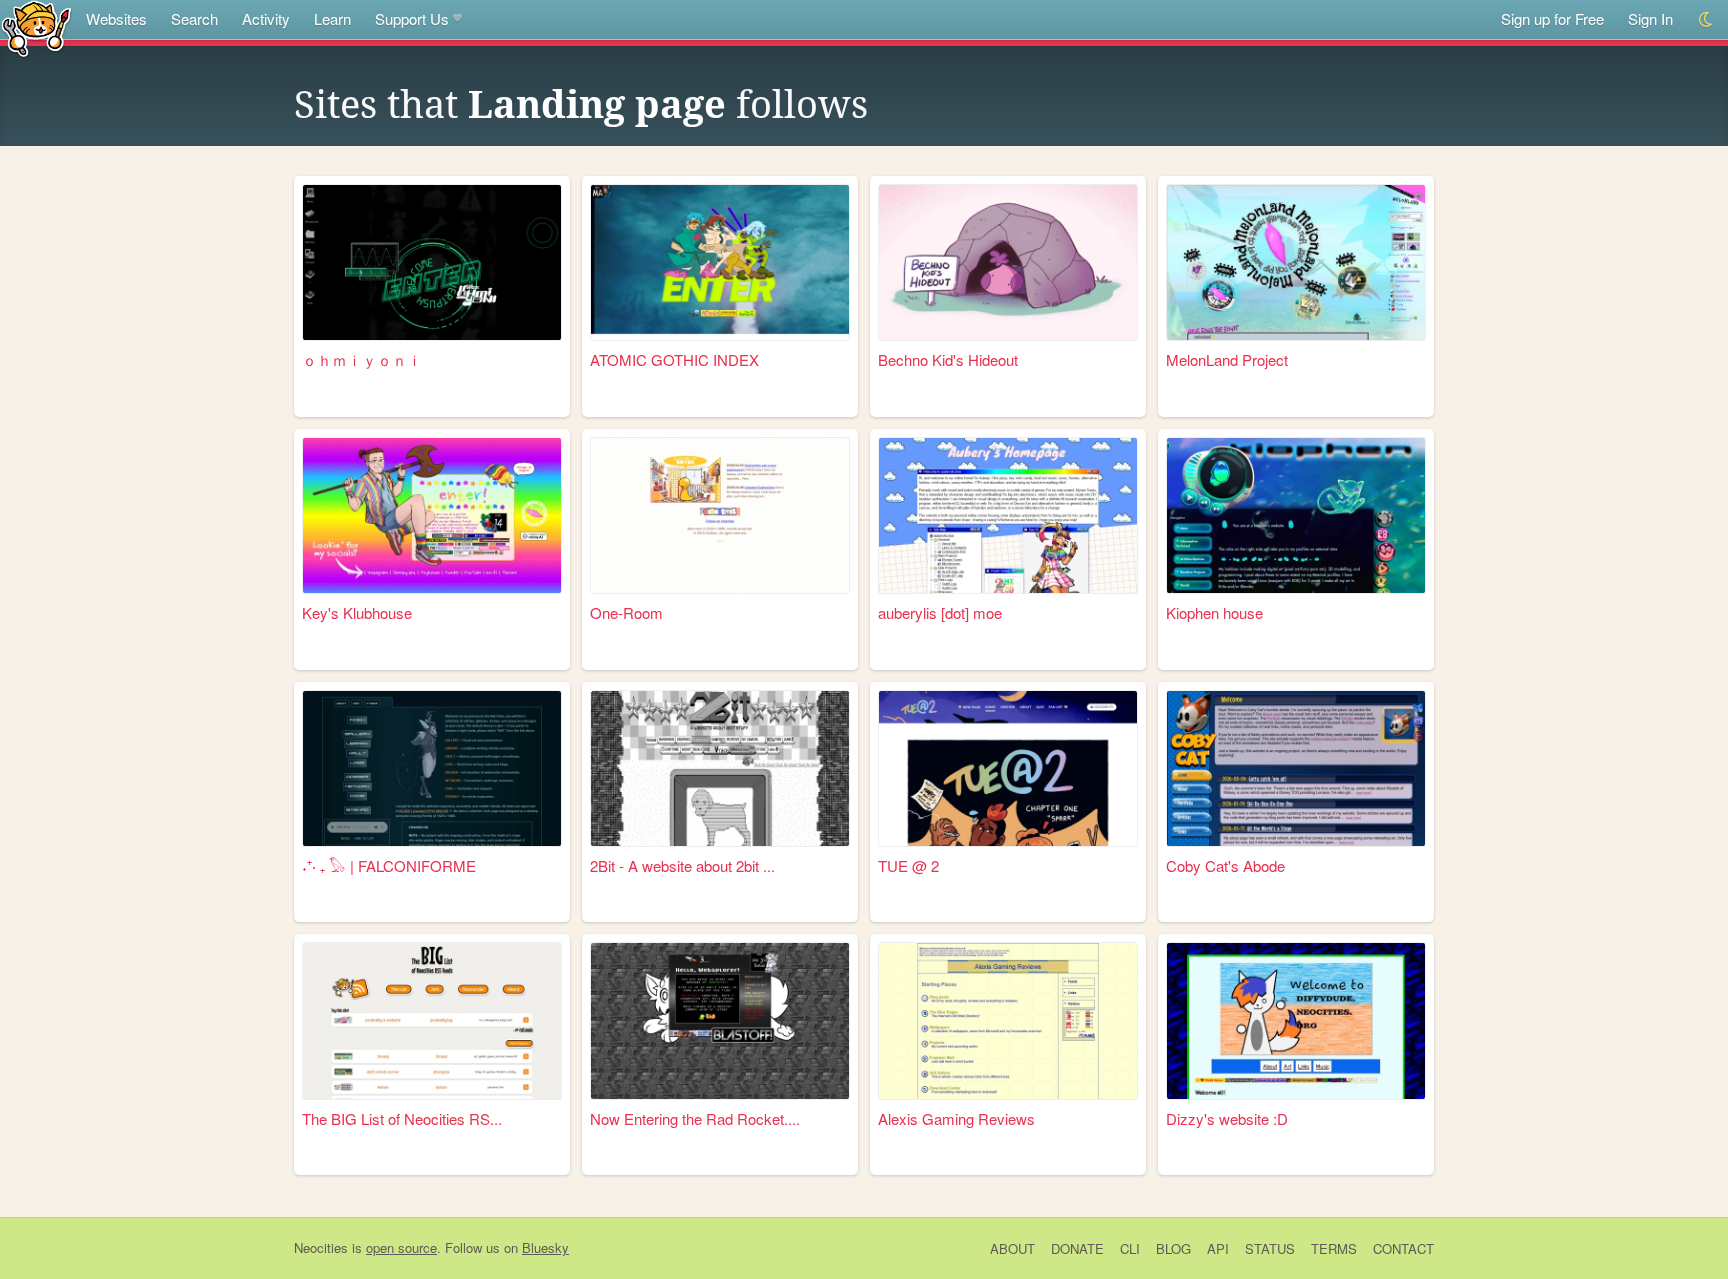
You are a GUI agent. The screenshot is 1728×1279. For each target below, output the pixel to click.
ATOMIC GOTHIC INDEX (674, 359)
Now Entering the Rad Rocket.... (695, 1118)
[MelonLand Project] (1296, 262)
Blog (1173, 1248)
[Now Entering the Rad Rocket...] (720, 1020)
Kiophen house (1214, 612)
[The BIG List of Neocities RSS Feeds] (432, 1020)
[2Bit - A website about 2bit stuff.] (720, 768)
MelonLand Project (1227, 359)
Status (1270, 1248)
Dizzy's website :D (1227, 1118)
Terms (1334, 1248)
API (1218, 1248)
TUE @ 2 (908, 865)
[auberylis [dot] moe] (1008, 515)
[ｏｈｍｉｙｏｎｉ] (432, 262)
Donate (1077, 1248)
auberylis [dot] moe (940, 612)
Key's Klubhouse (357, 612)
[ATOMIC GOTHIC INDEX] (720, 262)
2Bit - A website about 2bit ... (682, 865)
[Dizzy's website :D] (1296, 1020)
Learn (332, 18)
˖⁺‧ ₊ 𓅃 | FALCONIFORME (389, 865)
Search (194, 18)
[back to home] (36, 27)
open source (401, 1247)
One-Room (626, 612)
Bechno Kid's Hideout (948, 359)
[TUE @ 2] (1008, 768)
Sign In (1650, 18)
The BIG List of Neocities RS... (402, 1118)
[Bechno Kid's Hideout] (1008, 262)
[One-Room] (720, 515)
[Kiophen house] (1296, 515)
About (1012, 1248)
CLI (1130, 1248)
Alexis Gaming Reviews (956, 1118)
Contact (1403, 1248)
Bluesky (545, 1247)
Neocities (321, 1247)
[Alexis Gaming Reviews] (1008, 1020)
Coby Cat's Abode (1225, 865)
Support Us (412, 18)
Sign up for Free (1552, 18)
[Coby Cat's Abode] (1296, 768)
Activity (266, 18)
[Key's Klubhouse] (432, 515)
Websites (116, 18)
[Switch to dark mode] (1706, 19)
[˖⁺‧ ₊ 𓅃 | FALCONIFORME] (432, 768)
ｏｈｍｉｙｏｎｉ (362, 359)
